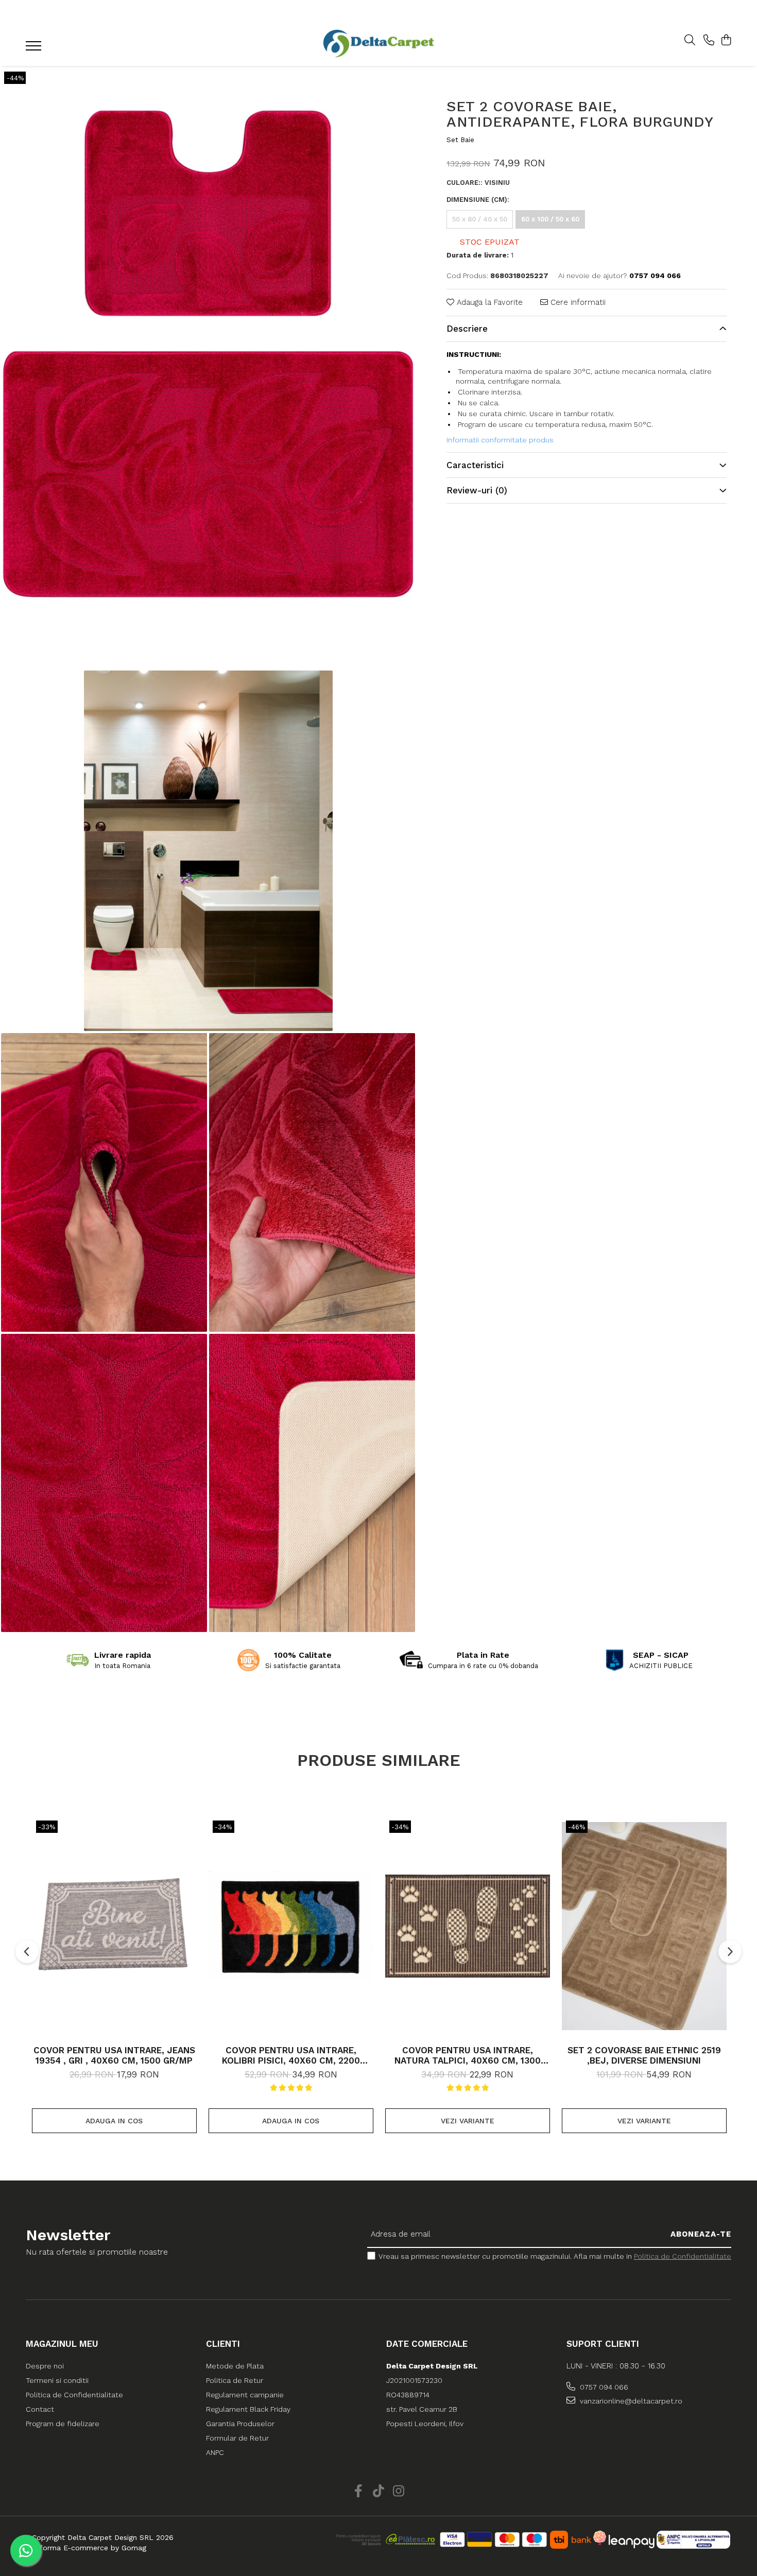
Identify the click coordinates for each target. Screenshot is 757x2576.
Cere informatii (577, 302)
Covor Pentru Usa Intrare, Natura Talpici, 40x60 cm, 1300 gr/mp (468, 2055)
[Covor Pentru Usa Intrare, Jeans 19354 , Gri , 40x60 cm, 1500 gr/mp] (114, 1926)
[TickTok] (379, 2492)
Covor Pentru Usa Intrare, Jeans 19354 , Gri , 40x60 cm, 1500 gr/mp (114, 2055)
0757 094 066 (603, 2387)
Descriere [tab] (467, 329)
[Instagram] (399, 2492)
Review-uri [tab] (477, 490)
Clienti (223, 2344)
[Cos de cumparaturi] (726, 41)
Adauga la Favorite (488, 302)
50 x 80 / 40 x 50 (480, 219)
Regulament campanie (245, 2395)
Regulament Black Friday (248, 2409)
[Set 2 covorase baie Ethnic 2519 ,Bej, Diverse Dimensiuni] (644, 1926)
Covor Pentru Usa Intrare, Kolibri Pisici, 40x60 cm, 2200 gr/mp (291, 2055)
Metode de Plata (235, 2366)
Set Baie (460, 140)
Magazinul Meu (62, 2344)
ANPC (215, 2452)
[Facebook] (359, 2492)
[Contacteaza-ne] (709, 41)
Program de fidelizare (63, 2424)
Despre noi (45, 2366)
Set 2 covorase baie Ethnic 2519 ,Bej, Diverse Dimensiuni (644, 2055)
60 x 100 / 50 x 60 (550, 219)
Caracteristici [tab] (475, 465)
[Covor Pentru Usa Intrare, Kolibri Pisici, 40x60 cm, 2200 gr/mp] (291, 1926)
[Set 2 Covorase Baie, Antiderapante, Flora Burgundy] (208, 367)
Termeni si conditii (57, 2380)
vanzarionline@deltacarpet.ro (630, 2401)
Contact (40, 2409)
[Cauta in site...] (690, 41)
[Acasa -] (378, 44)
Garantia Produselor (240, 2424)
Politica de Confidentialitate (683, 2256)
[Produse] (35, 49)
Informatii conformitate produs (500, 440)
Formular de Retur (237, 2438)
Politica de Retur (235, 2380)
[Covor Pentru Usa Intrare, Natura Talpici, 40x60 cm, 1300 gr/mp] (468, 1926)
